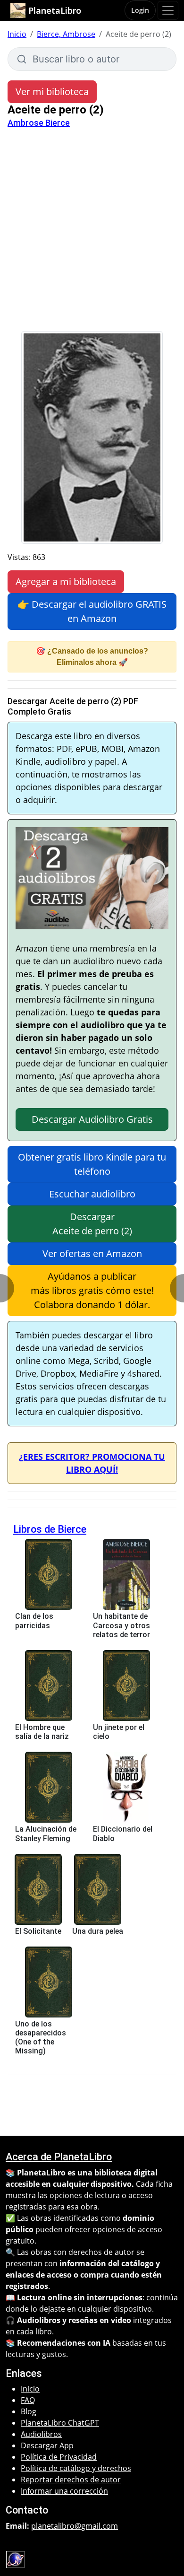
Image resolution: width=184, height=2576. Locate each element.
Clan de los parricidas (34, 1621)
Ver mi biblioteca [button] (52, 92)
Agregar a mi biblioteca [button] (66, 581)
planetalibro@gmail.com (75, 2526)
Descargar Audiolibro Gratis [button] (92, 1119)
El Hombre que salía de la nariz (42, 1732)
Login (140, 10)
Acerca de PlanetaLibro (59, 2157)
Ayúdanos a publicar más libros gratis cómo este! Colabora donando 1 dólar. (92, 1290)
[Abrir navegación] (168, 10)
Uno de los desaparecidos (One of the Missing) (41, 2038)
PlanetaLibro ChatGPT (60, 2423)
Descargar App (47, 2445)
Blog (29, 2411)
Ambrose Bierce (39, 123)
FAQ (28, 2400)
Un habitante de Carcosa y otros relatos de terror (121, 1625)
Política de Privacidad (59, 2457)
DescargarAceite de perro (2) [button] (92, 1224)
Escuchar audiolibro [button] (92, 1194)
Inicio (17, 34)
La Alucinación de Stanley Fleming (46, 1834)
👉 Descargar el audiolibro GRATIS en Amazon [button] (92, 611)
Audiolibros (41, 2434)
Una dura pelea (98, 1931)
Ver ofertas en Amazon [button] (92, 1253)
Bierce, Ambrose (66, 34)
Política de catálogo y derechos (76, 2468)
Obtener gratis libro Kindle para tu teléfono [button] (92, 1164)
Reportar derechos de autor (71, 2480)
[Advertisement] (92, 234)
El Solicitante (38, 1931)
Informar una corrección (64, 2491)
